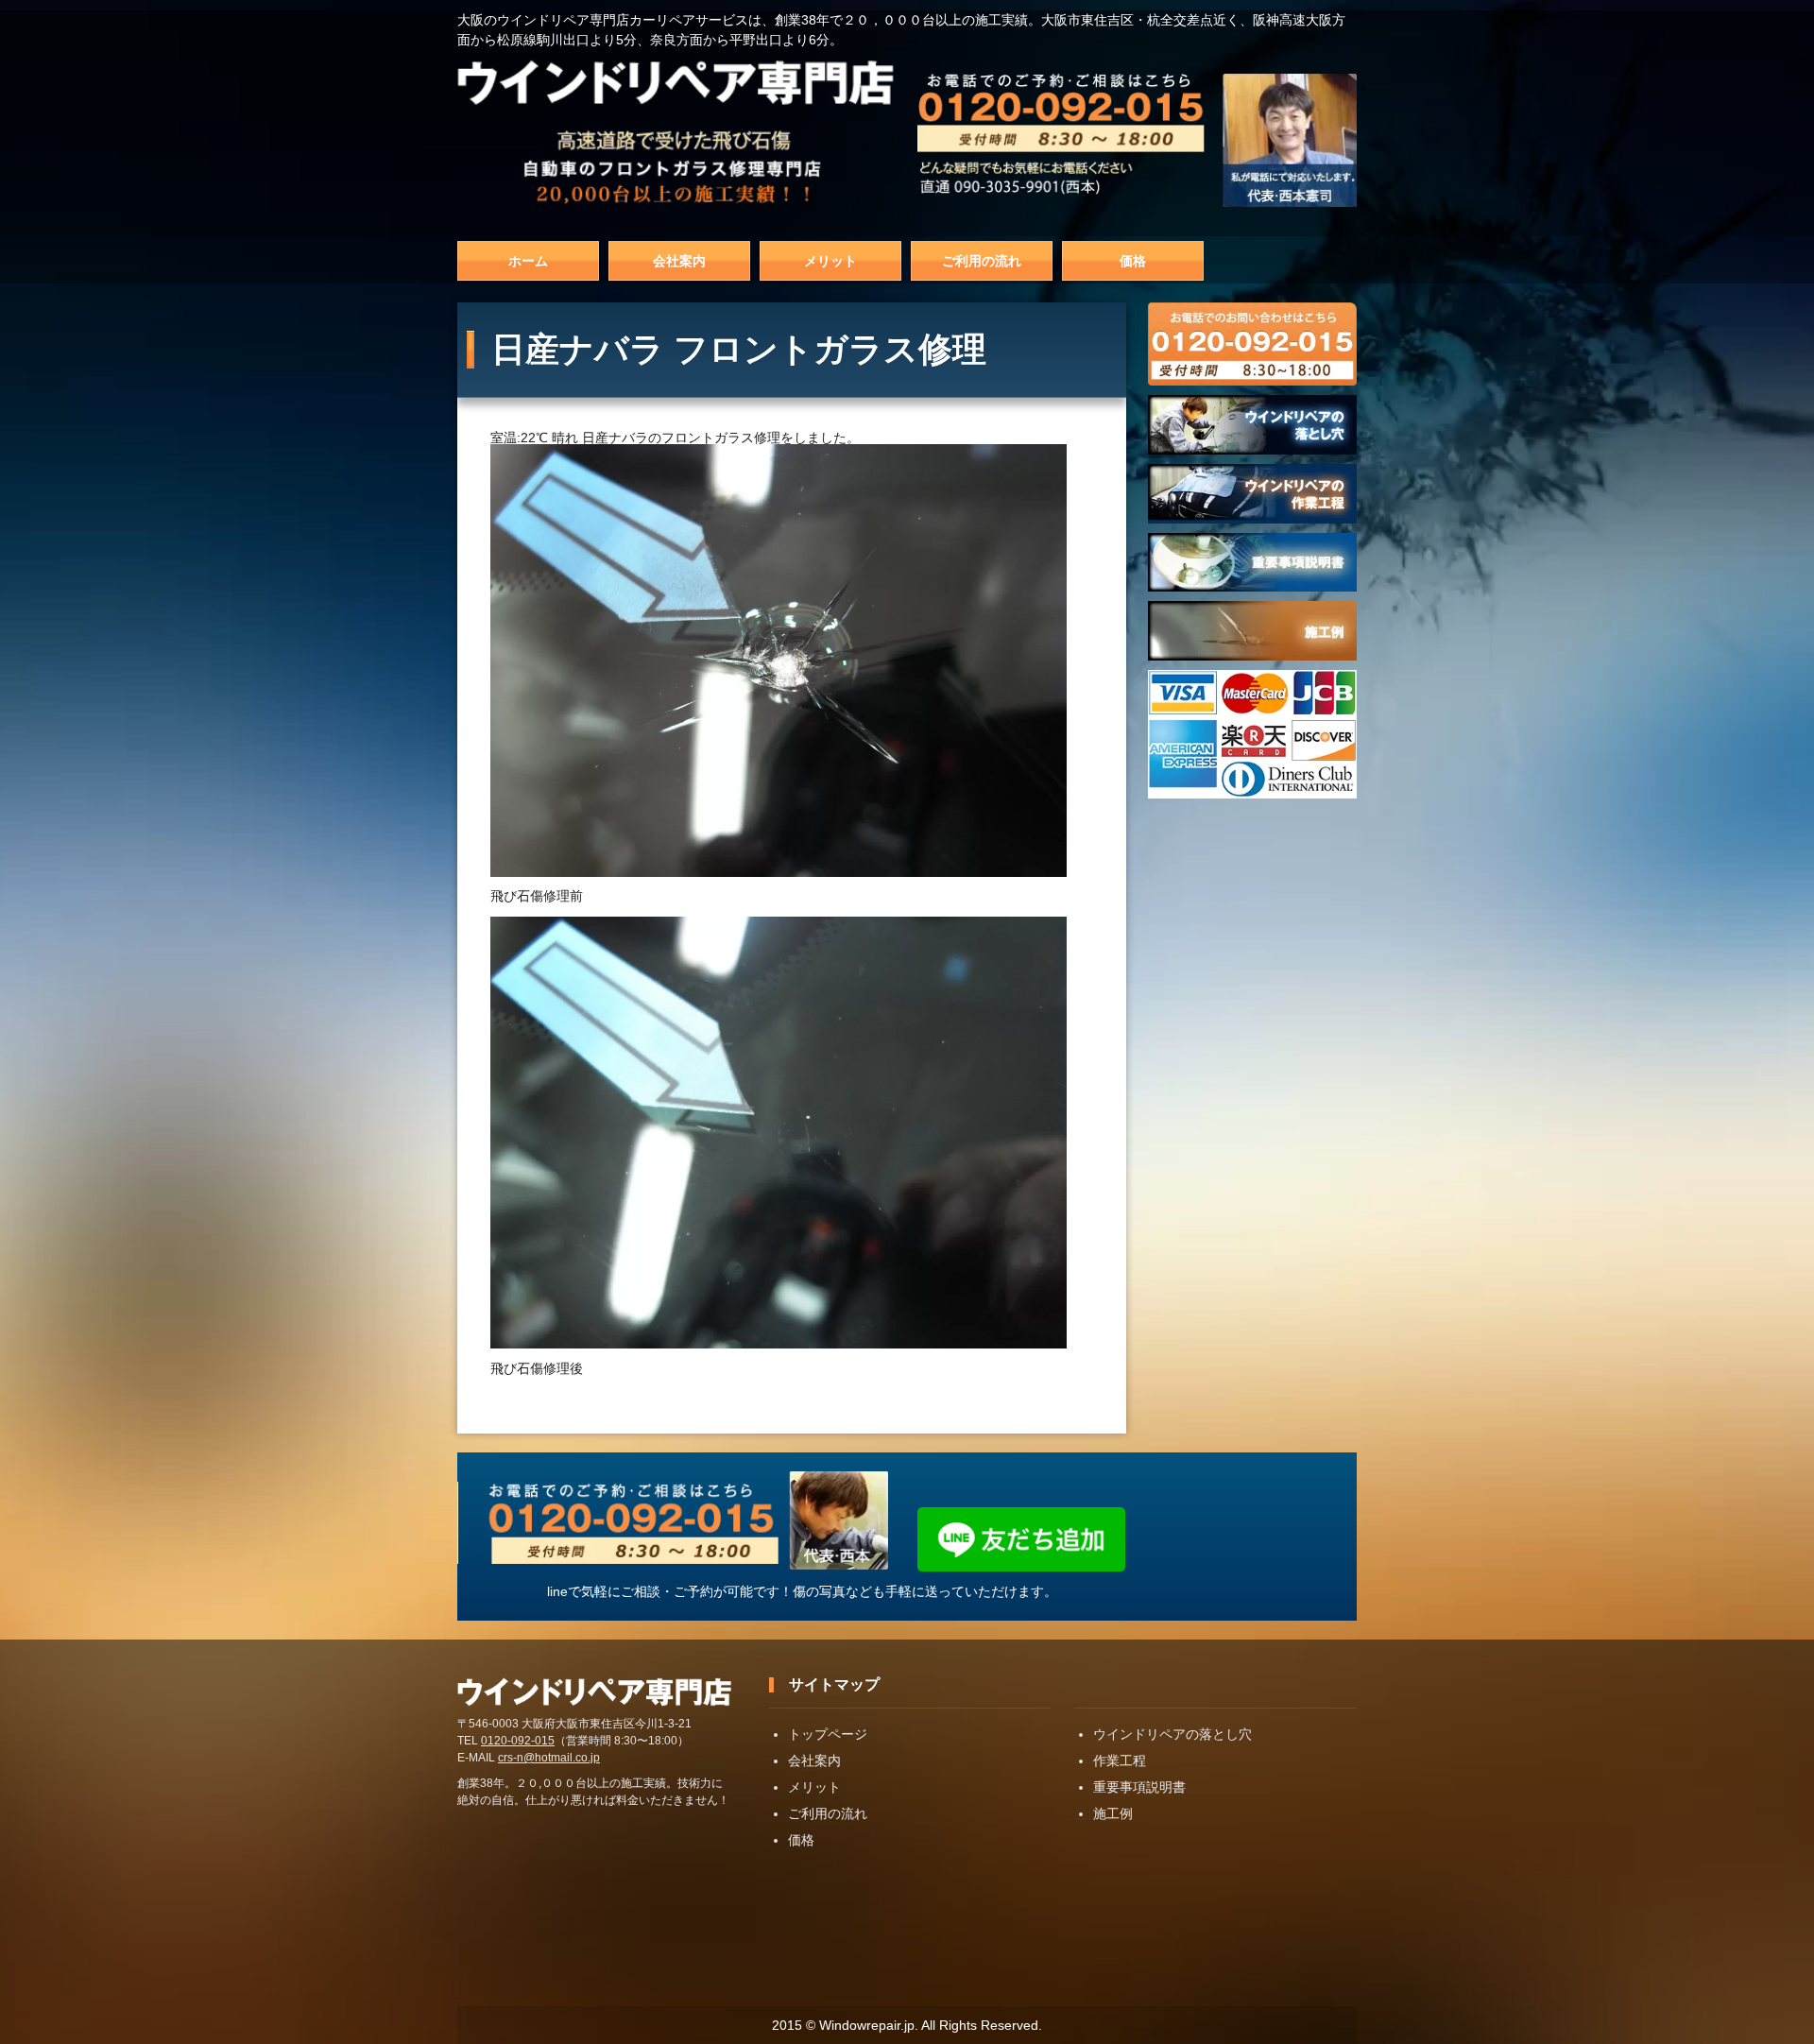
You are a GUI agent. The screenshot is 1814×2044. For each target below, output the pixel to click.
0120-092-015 (518, 1741)
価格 (1133, 261)
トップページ (828, 1734)
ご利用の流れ (982, 261)
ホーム (528, 261)
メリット (830, 261)
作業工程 (1120, 1761)
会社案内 (679, 261)
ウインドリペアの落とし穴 (1172, 1734)
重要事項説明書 (1139, 1787)
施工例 (1113, 1813)
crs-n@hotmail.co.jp (549, 1758)
